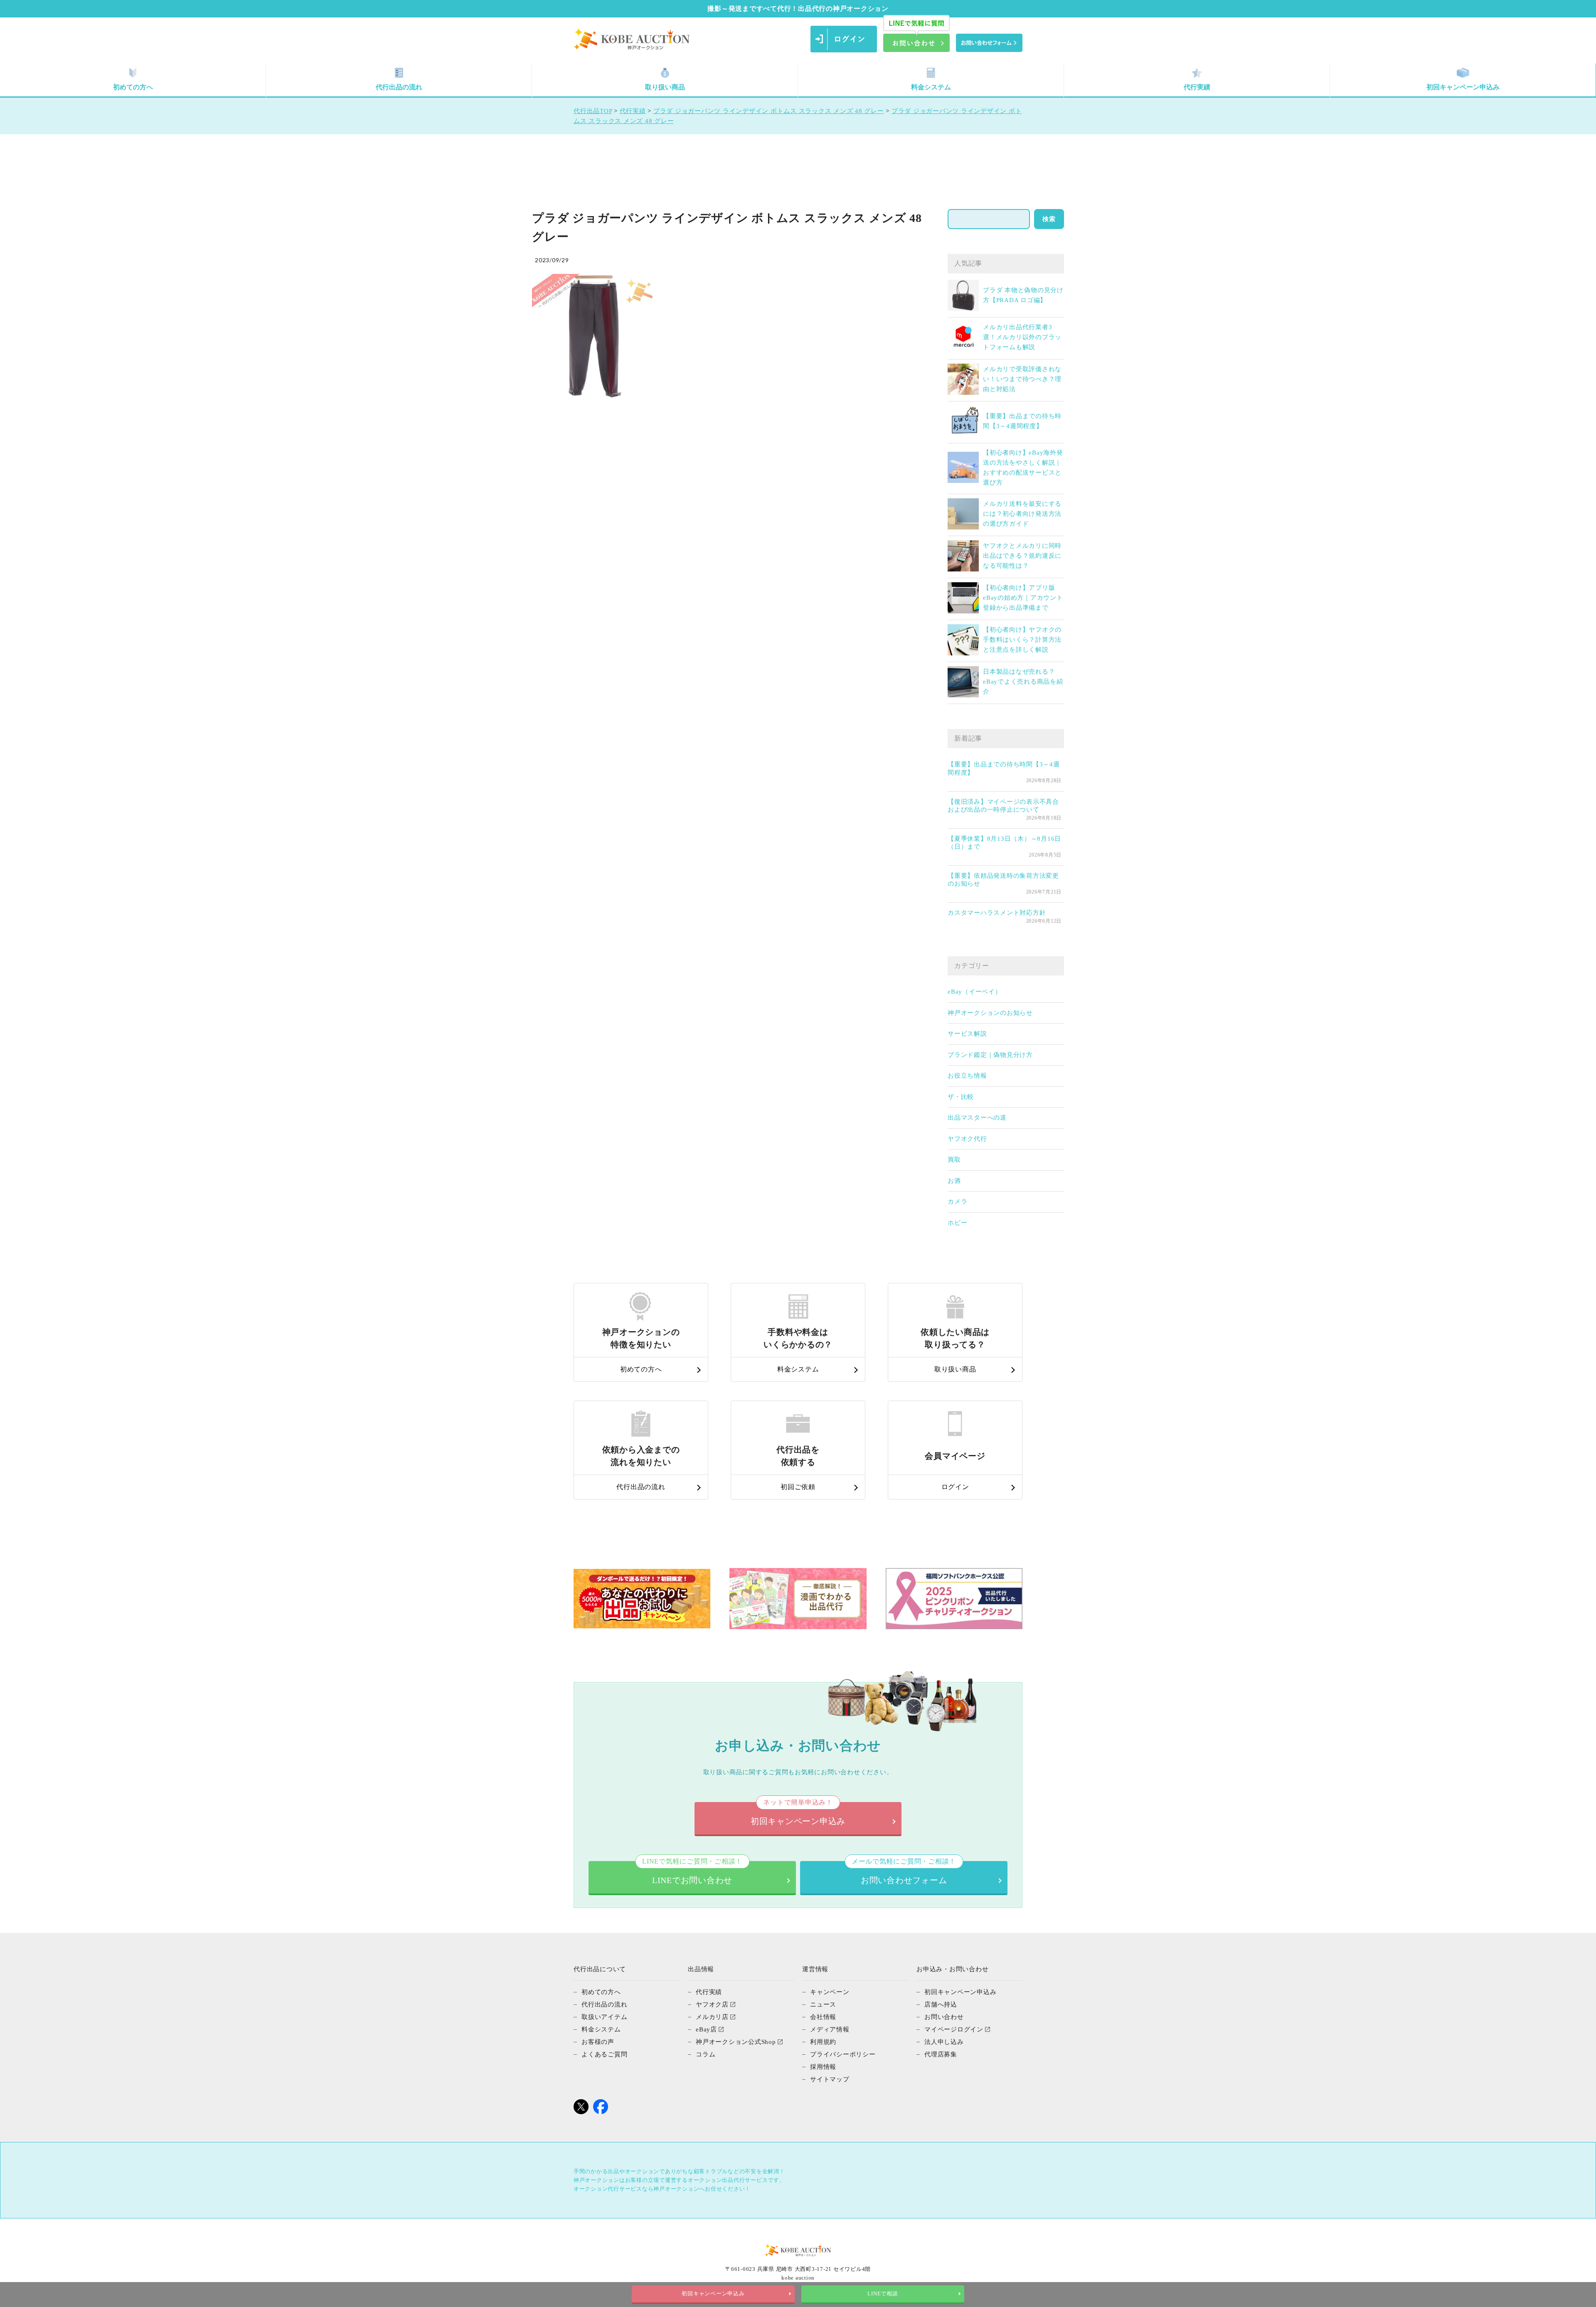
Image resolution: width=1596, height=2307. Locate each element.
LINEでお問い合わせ (692, 1873)
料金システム (931, 87)
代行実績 (1197, 87)
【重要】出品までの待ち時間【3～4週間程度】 (1004, 768)
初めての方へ (133, 87)
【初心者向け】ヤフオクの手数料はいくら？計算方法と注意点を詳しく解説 (1022, 640)
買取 (954, 1160)
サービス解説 (967, 1034)
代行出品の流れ (399, 87)
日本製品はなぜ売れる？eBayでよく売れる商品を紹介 (1023, 682)
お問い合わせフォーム (904, 1873)
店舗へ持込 (941, 2004)
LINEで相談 (883, 2294)
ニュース (823, 2004)
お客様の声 (598, 2042)
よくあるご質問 (604, 2054)
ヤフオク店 (712, 2004)
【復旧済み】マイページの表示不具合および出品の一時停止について (1003, 806)
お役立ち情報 (967, 1076)
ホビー (957, 1223)
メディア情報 (830, 2029)
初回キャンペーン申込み (1463, 87)
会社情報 (823, 2017)
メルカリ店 (712, 2017)
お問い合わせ (944, 2017)
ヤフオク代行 (967, 1139)
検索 (1049, 219)
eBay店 (706, 2029)
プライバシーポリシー (843, 2054)
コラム (706, 2054)
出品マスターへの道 (977, 1118)
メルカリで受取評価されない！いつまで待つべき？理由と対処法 (1022, 379)
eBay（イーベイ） (975, 992)
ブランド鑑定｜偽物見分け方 (990, 1055)
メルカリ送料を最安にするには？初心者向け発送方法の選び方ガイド (1022, 514)
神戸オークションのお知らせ (990, 1013)
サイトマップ (830, 2079)
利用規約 (823, 2042)
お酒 (954, 1181)
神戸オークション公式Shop (736, 2042)
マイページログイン (954, 2029)
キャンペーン (830, 1992)
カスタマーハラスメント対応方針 (997, 913)
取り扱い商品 (665, 87)
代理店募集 (941, 2054)
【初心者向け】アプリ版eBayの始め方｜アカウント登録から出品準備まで (1023, 598)
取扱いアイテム (604, 2017)
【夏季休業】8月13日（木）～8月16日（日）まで (1004, 843)
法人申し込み (944, 2042)
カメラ (957, 1202)
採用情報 (823, 2067)
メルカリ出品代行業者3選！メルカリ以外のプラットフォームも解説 (1022, 337)
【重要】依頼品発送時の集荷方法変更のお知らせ (1003, 880)
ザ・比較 (961, 1097)
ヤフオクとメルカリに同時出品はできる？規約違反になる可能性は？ (1022, 556)
